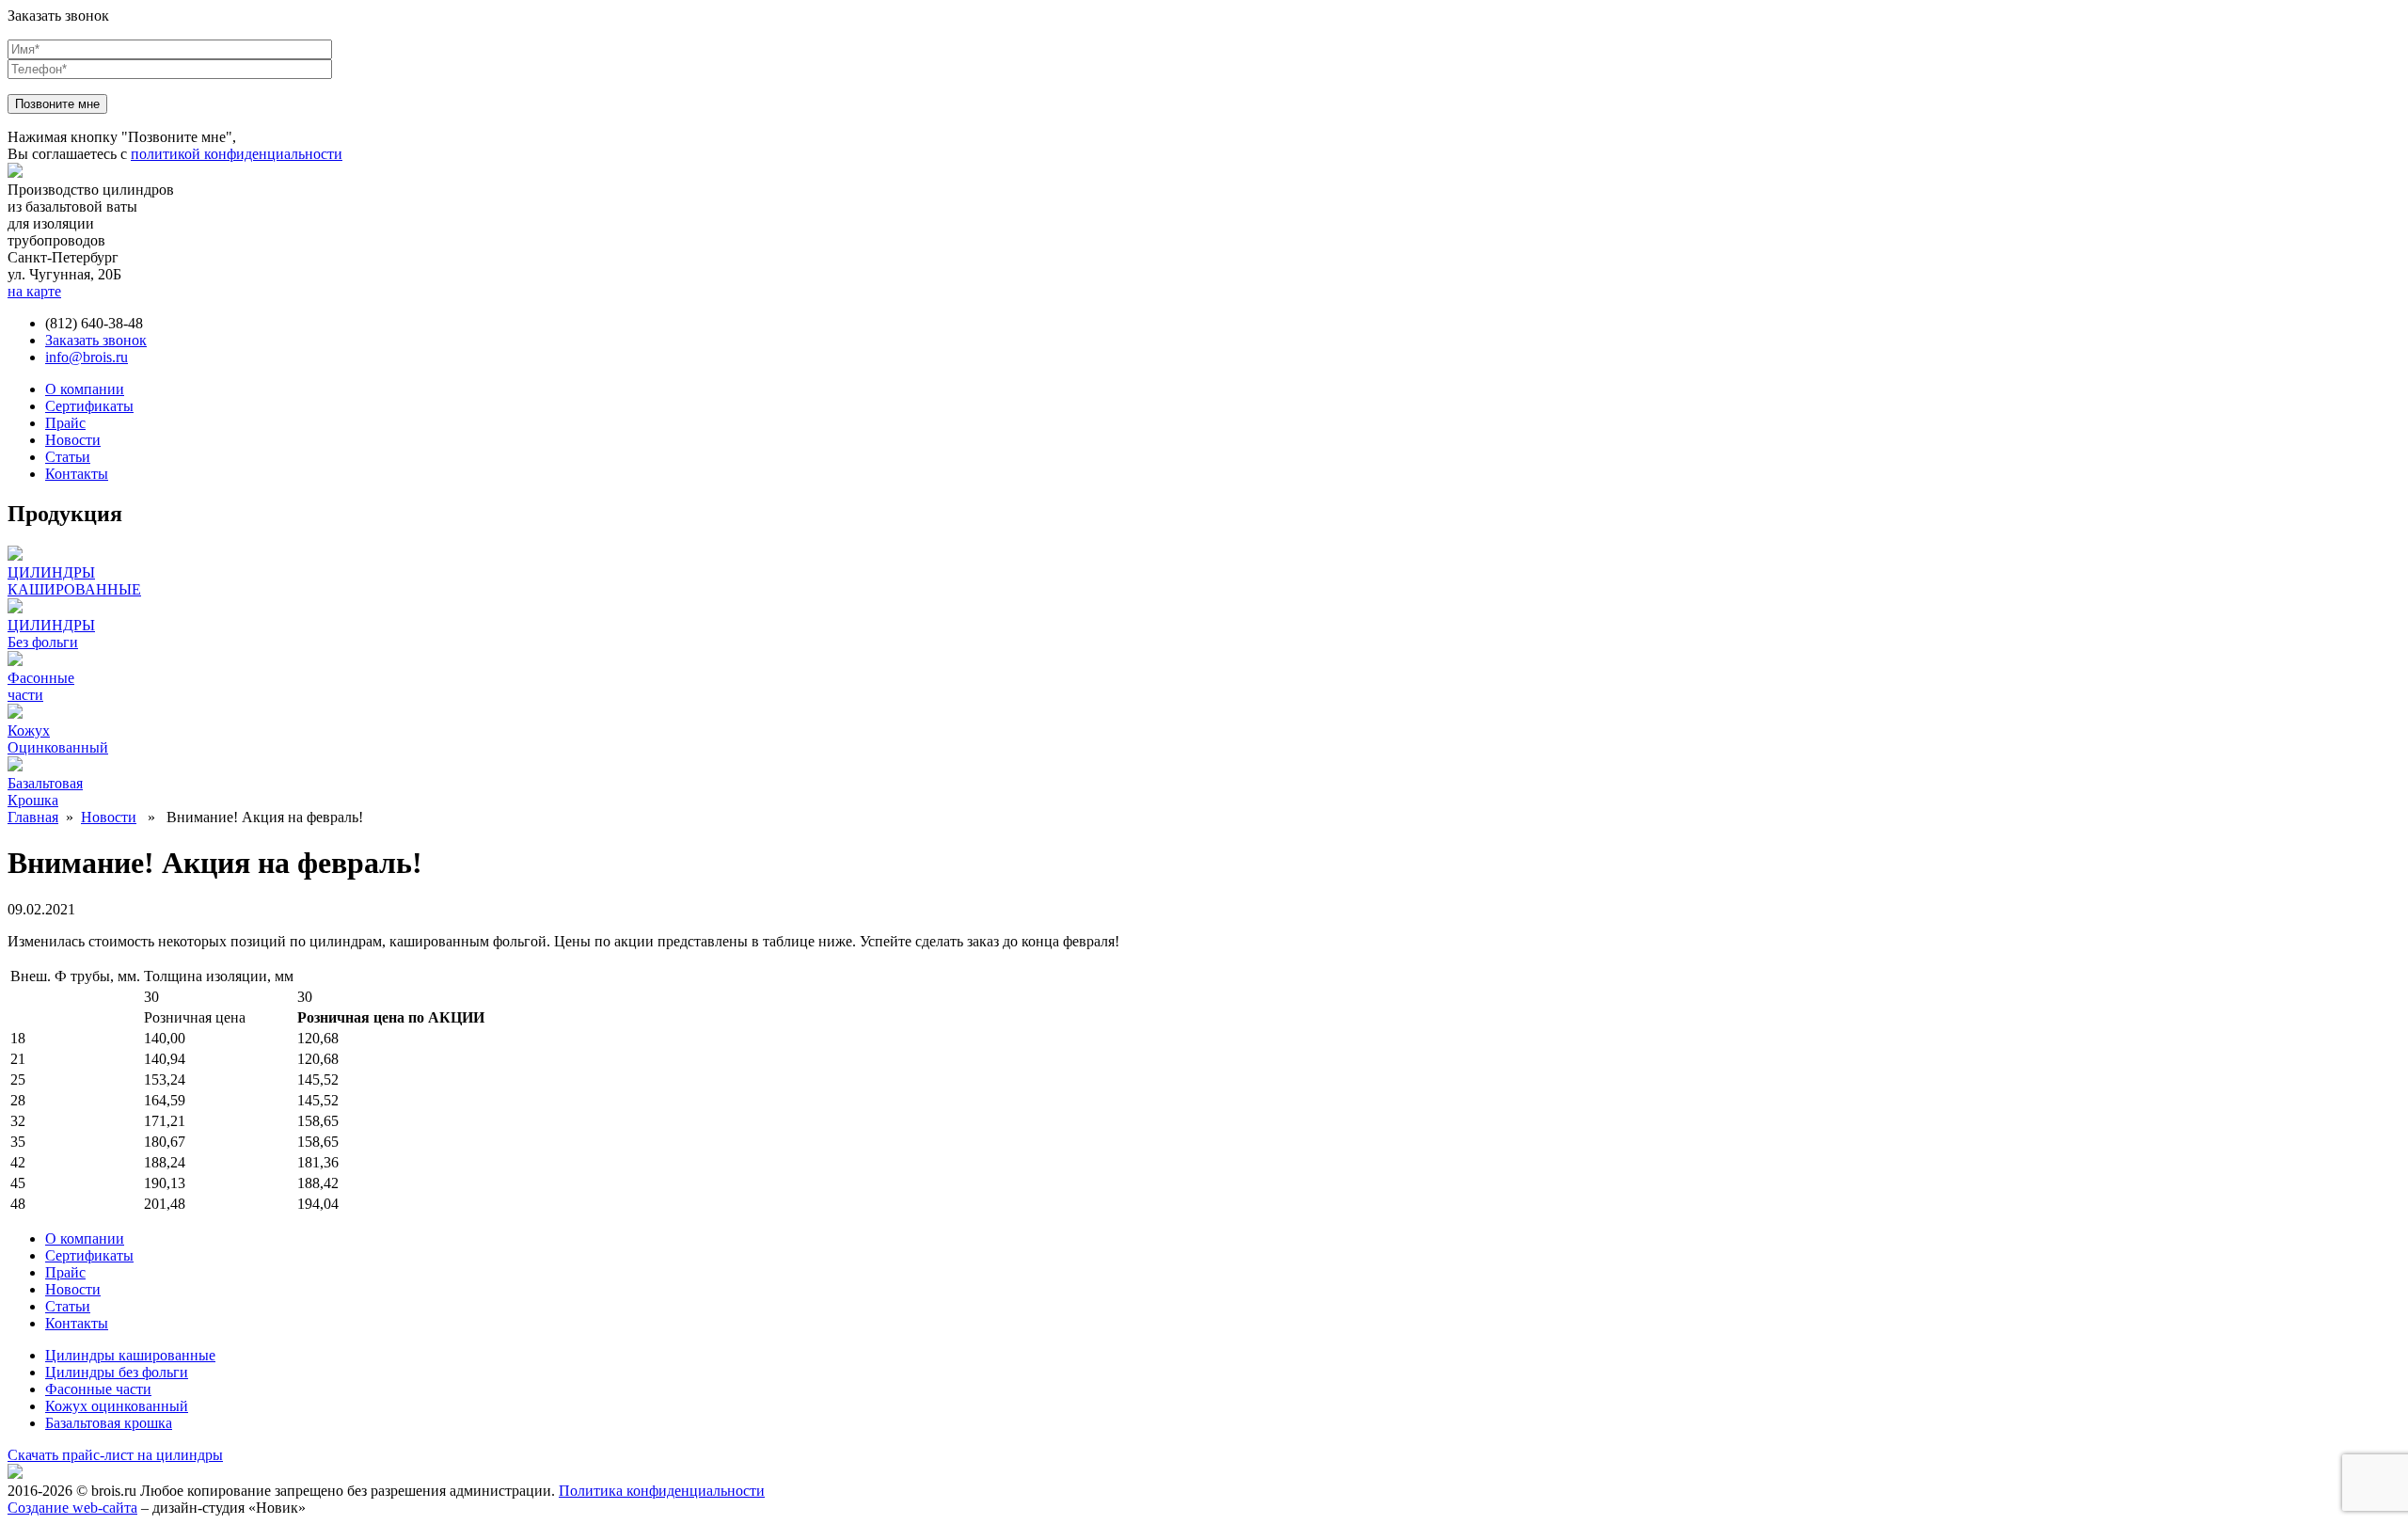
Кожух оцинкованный (117, 1406)
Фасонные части (98, 1389)
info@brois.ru (87, 357)
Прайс (65, 423)
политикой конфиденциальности (237, 154)
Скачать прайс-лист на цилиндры (115, 1455)
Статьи (68, 457)
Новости (73, 440)
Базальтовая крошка (109, 1423)
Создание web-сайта (72, 1508)
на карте (34, 291)
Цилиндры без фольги (117, 1372)
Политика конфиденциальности (662, 1491)
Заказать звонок (96, 340)
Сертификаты (89, 406)
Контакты (77, 474)
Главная (33, 817)
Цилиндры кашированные (130, 1355)
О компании (85, 389)
